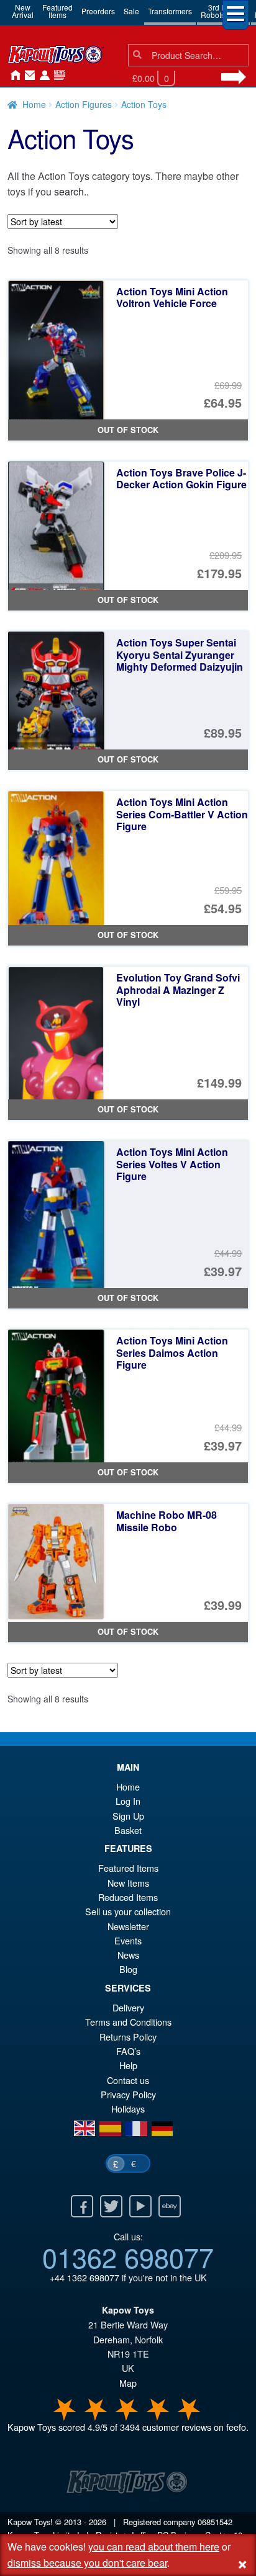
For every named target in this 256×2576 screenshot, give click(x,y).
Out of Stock (128, 430)
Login (42, 76)
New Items (128, 1883)
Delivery (128, 2007)
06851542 (215, 2522)
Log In (128, 1801)
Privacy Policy (128, 2094)
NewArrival (23, 11)
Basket (128, 1830)
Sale (131, 11)
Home (12, 76)
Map (128, 2383)
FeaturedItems (57, 11)
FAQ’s (128, 2051)
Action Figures (84, 104)
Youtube (140, 2206)
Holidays (128, 2109)
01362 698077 (128, 2256)
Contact (27, 76)
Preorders (98, 11)
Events (128, 1940)
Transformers (170, 11)
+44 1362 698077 (85, 2277)
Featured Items (128, 1868)
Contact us (128, 2080)
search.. (71, 191)
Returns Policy (128, 2037)
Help (128, 2065)
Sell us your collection (128, 1911)
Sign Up (128, 1816)
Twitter (111, 2206)
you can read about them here (154, 2547)
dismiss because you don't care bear (87, 2563)
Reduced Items (128, 1897)
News (57, 76)
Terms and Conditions (128, 2022)
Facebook (82, 2206)
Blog (128, 1969)
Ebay (170, 2206)
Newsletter (128, 1926)
